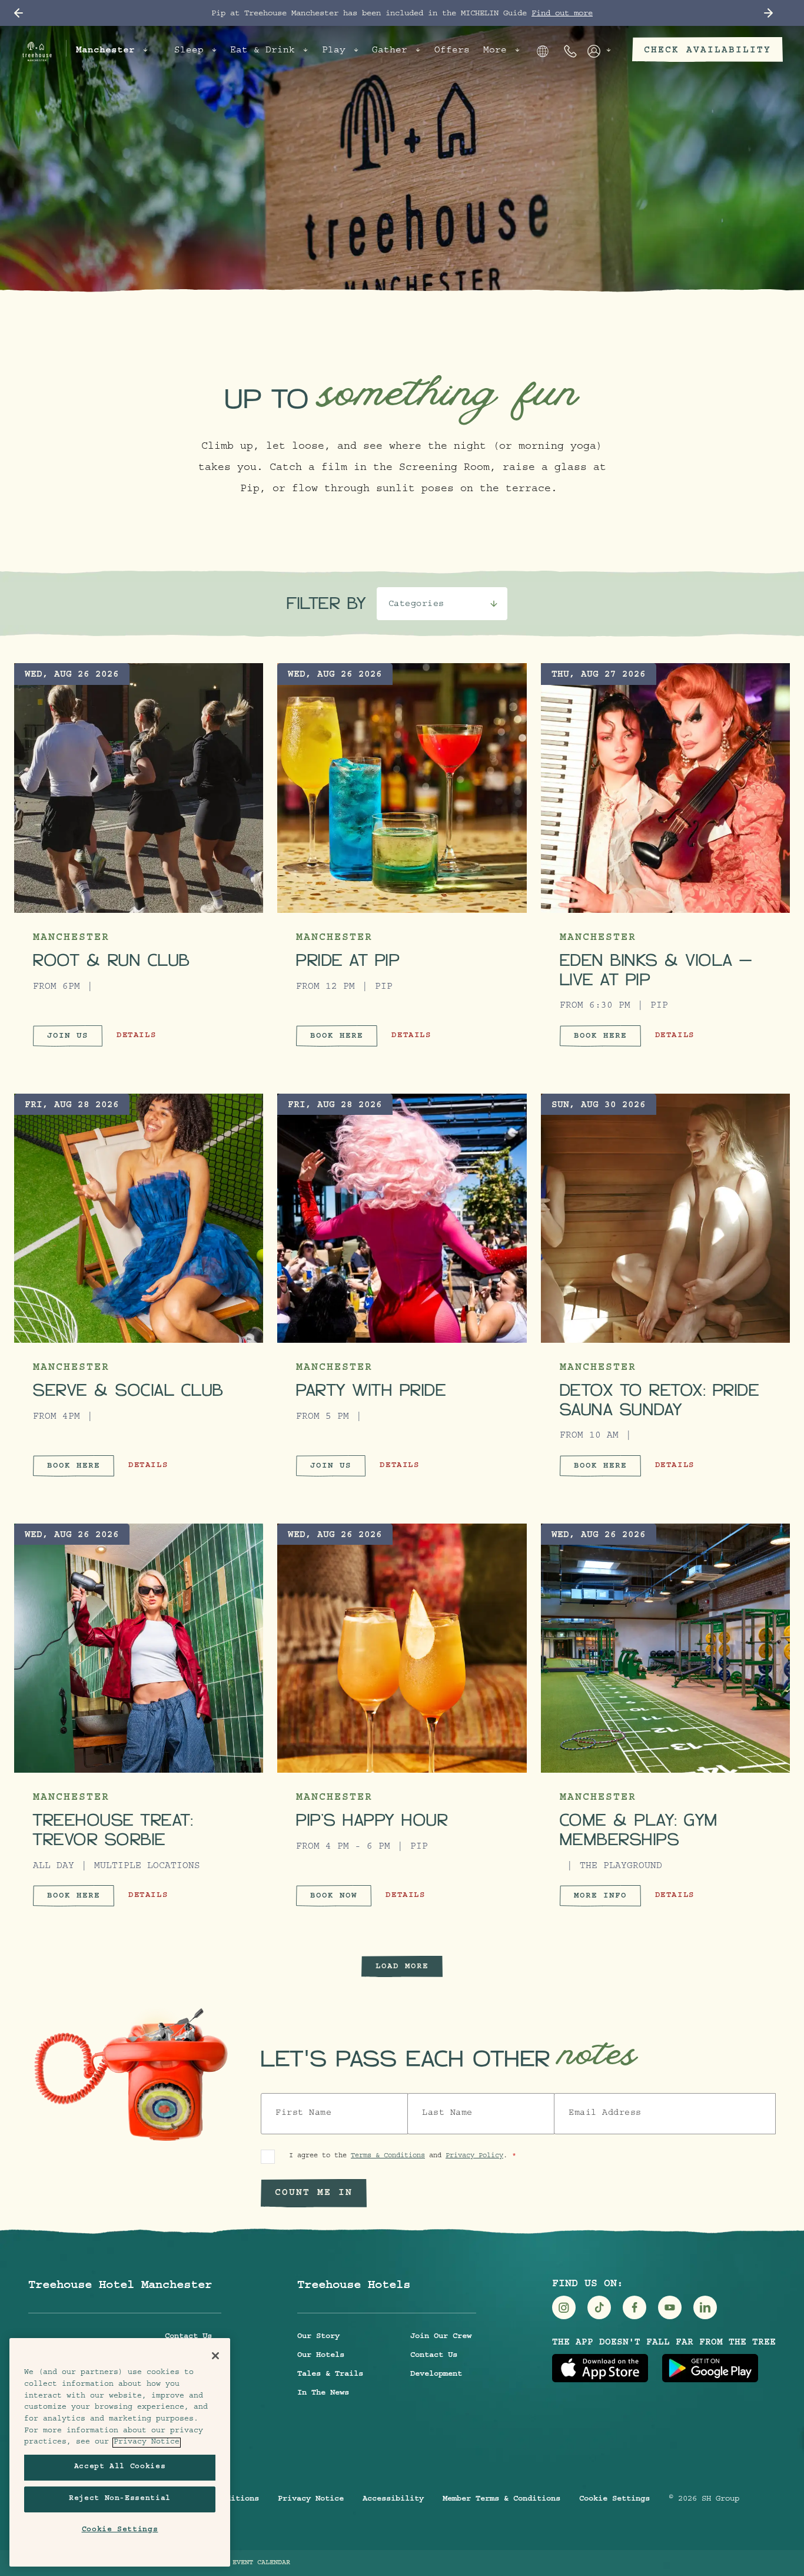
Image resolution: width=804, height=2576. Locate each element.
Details (136, 1040)
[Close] (215, 2356)
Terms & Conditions (388, 2156)
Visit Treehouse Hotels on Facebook (634, 2307)
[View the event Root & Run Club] (139, 788)
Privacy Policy (474, 2156)
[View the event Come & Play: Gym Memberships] (665, 1648)
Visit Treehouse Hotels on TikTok (599, 2307)
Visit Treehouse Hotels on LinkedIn (705, 2307)
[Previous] (19, 13)
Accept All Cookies (120, 2467)
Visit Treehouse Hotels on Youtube (670, 2307)
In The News (323, 2393)
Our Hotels (321, 2356)
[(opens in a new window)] (600, 2368)
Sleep (189, 51)
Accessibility (393, 2499)
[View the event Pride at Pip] (402, 788)
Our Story (318, 2337)
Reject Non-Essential (120, 2499)
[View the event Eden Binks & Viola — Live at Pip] (665, 788)
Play (334, 51)
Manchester (105, 51)
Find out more (562, 14)
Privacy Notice (311, 2499)
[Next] (768, 13)
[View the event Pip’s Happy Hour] (402, 1648)
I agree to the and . (398, 2156)
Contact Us (188, 2337)
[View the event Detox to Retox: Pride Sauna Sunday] (665, 1218)
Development (436, 2375)
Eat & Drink (263, 51)
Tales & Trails (330, 2375)
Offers (452, 51)
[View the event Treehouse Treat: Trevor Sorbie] (139, 1648)
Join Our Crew (441, 2337)
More (495, 51)
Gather (390, 51)
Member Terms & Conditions (501, 2499)
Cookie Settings (614, 2499)
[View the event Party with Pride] (402, 1218)
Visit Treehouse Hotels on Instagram (564, 2307)
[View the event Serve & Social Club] (139, 1218)
